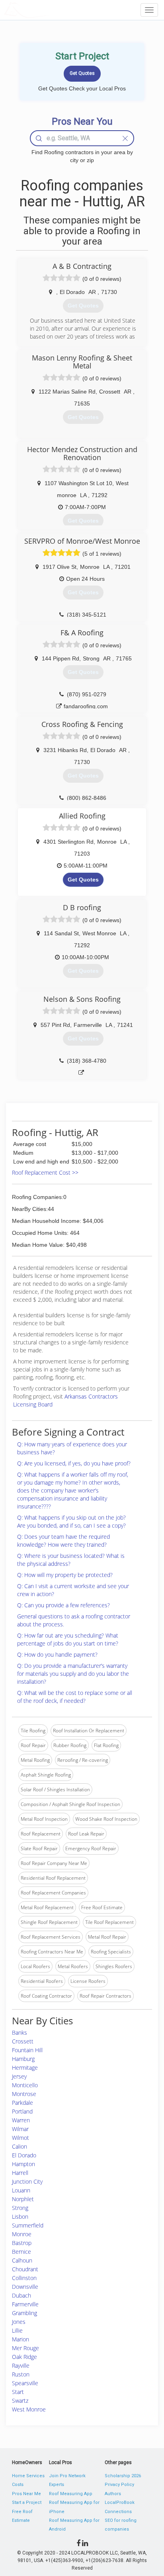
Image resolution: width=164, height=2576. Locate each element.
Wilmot (20, 2138)
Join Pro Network (67, 2476)
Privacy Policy (119, 2485)
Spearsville (25, 2383)
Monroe (22, 2234)
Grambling (24, 2313)
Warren (21, 2120)
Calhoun (22, 2260)
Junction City (27, 2181)
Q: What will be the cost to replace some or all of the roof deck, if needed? (75, 1697)
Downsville (25, 2287)
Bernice (21, 2252)
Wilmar (20, 2129)
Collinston (24, 2278)
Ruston (21, 2374)
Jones (19, 2322)
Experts (57, 2485)
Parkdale (22, 2103)
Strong (20, 2208)
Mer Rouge (25, 2348)
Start (18, 2392)
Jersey (19, 2076)
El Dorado (24, 2155)
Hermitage (25, 2068)
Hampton (23, 2164)
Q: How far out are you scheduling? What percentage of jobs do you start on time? (68, 1639)
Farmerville (25, 2304)
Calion (20, 2146)
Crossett (23, 2041)
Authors (113, 2494)
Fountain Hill (27, 2050)
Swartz (20, 2401)
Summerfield (28, 2225)
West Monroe (29, 2409)
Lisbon (20, 2217)
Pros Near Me (26, 2494)
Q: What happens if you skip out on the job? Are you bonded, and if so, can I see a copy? (71, 1521)
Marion (20, 2339)
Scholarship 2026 (123, 2476)
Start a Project (27, 2503)
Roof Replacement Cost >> (45, 1172)
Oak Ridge (24, 2357)
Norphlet (23, 2199)
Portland (22, 2111)
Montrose (24, 2094)
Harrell (20, 2173)
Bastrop (22, 2243)
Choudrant (25, 2269)
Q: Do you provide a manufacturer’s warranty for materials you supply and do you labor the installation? (73, 1674)
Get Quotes (83, 880)
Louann (21, 2190)
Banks (20, 2032)
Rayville (21, 2365)
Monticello (25, 2085)
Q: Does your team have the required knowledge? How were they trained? (63, 1541)
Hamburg (23, 2059)
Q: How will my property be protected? (65, 1575)
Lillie (17, 2330)
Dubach (21, 2295)
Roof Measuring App (71, 2494)
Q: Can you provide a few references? (63, 1605)
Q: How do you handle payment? (57, 1654)
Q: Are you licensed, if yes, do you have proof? (74, 1463)
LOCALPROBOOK (50, 10)
